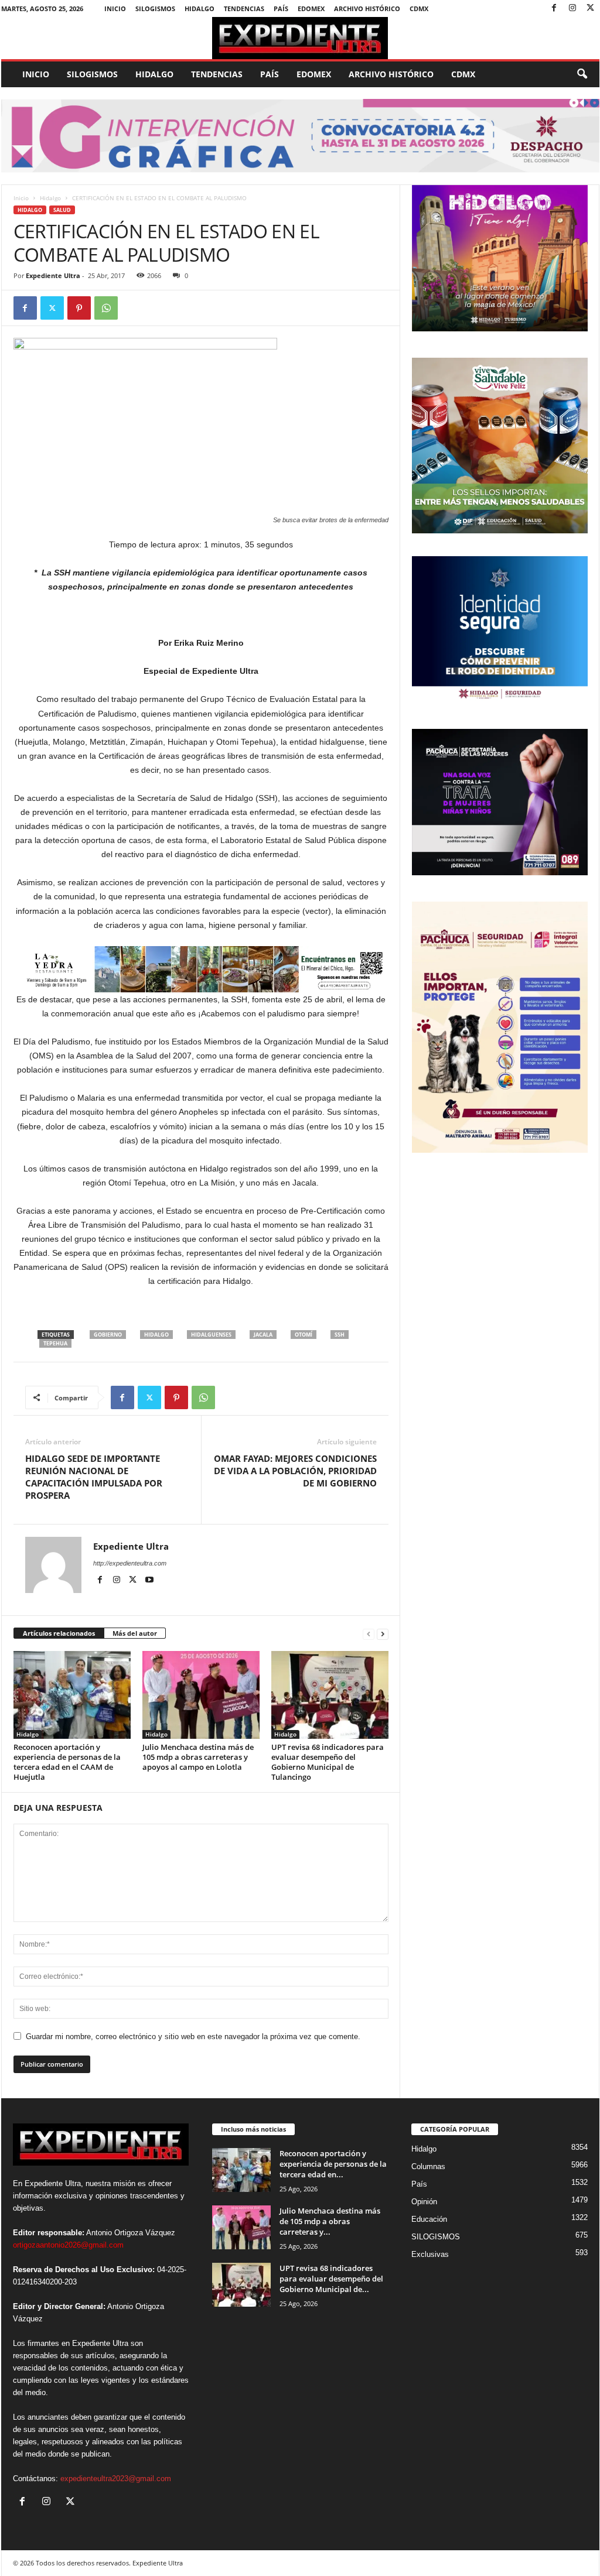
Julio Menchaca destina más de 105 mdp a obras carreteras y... (330, 2221)
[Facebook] (554, 8)
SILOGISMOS (155, 8)
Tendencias (244, 8)
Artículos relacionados (59, 1633)
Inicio (115, 8)
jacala (263, 1335)
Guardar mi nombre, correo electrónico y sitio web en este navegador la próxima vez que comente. (193, 2037)
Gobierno (108, 1335)
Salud (62, 210)
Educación (429, 2219)
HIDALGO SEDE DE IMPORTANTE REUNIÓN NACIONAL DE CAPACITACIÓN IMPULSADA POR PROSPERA (94, 1477)
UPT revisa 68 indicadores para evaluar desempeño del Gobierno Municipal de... (331, 2279)
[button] (582, 74)
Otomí (304, 1335)
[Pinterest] (79, 308)
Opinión (424, 2202)
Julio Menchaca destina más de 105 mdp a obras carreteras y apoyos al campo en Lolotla (198, 1757)
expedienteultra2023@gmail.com (116, 2479)
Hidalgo (200, 8)
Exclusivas (430, 2254)
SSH (340, 1335)
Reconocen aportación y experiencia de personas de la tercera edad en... (333, 2164)
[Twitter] (591, 8)
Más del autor (135, 1633)
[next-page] (383, 1634)
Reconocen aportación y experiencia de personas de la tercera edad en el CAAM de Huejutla (67, 1762)
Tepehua (55, 1343)
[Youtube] (149, 1580)
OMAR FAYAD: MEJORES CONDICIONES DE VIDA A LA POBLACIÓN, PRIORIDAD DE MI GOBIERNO (295, 1471)
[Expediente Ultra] (300, 38)
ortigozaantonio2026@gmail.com (68, 2245)
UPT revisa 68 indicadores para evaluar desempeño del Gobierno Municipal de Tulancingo (328, 1762)
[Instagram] (572, 8)
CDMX (419, 8)
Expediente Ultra (53, 275)
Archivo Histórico (367, 8)
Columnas (428, 2166)
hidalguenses (211, 1335)
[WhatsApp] (106, 308)
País (281, 8)
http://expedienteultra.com (130, 1563)
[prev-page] (369, 1634)
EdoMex (311, 8)
